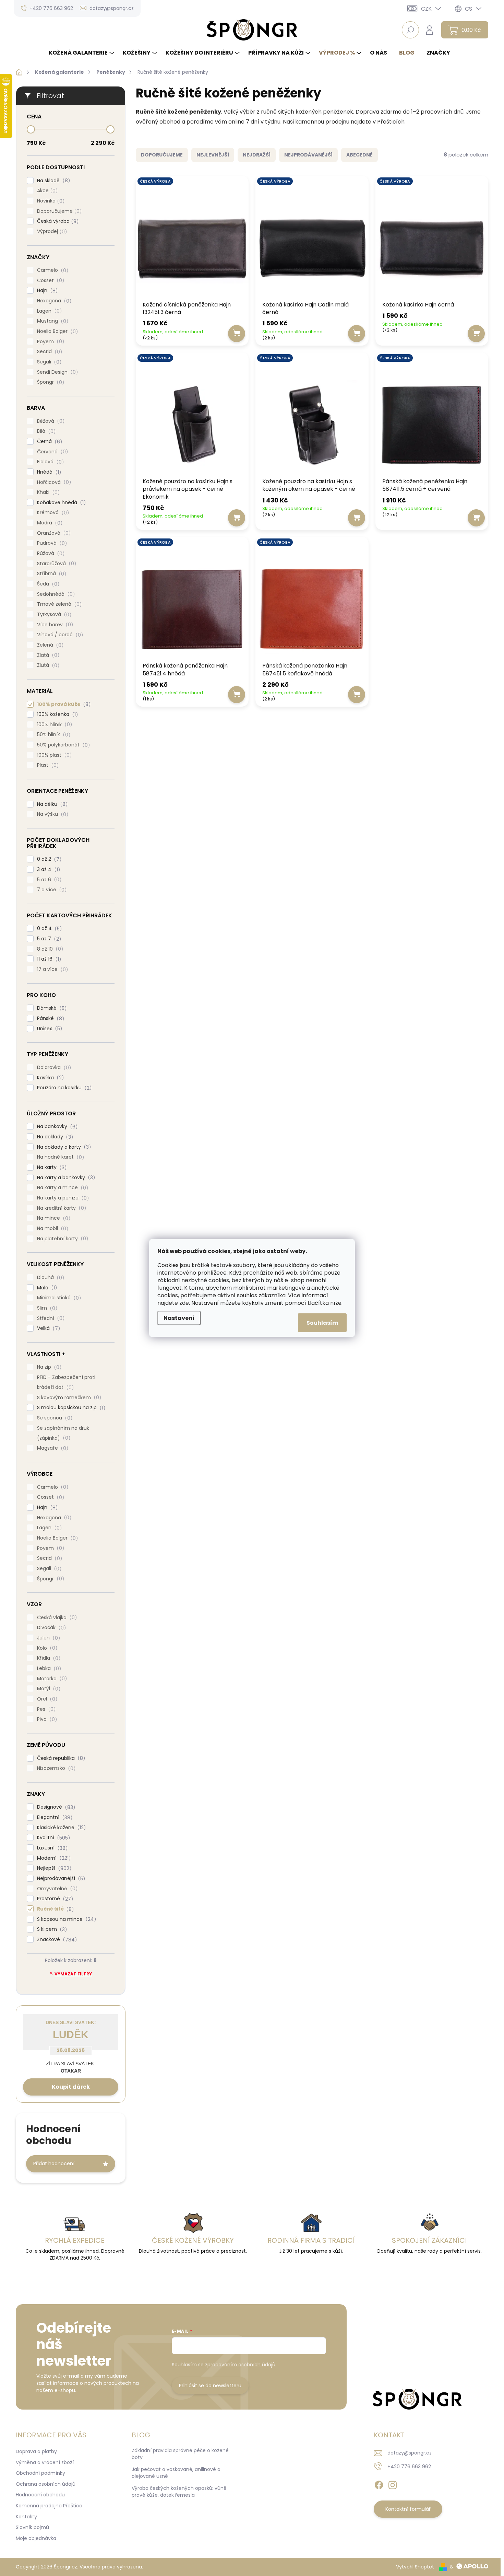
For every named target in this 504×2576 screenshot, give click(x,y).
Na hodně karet (59, 1157)
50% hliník (53, 735)
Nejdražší (257, 155)
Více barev (54, 625)
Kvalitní (52, 1838)
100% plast (53, 755)
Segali (48, 362)
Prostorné (54, 1899)
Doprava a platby (36, 2451)
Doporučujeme (58, 211)
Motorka (51, 1679)
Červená (51, 452)
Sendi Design (56, 372)
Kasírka (49, 1078)
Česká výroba (57, 221)
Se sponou (54, 1418)
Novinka (50, 201)
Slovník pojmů (32, 2527)
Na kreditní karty (61, 1208)
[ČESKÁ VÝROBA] (192, 240)
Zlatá (47, 655)
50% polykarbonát (62, 745)
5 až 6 (48, 880)
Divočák (50, 1628)
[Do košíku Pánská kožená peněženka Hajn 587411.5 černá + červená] (476, 518)
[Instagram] (393, 2484)
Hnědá (48, 472)
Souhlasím (322, 1323)
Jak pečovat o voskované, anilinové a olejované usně (176, 2473)
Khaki (47, 492)
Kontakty (26, 2517)
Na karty (51, 1167)
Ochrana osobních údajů (46, 2484)
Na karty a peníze (62, 1198)
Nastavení (179, 1318)
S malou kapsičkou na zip (70, 1408)
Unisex (49, 1029)
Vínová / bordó (59, 635)
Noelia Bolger (56, 331)
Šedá (47, 584)
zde (184, 1303)
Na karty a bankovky (65, 1178)
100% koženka (56, 714)
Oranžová (53, 533)
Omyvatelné (56, 1889)
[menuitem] (82, 53)
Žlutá (47, 665)
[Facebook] (379, 2484)
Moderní (53, 1858)
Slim (46, 1308)
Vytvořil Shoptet (415, 2567)
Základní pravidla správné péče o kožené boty (180, 2454)
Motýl (48, 1689)
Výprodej (51, 231)
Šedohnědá (55, 594)
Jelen (47, 1638)
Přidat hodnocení (54, 2163)
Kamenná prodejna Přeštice (49, 2506)
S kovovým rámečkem (68, 1398)
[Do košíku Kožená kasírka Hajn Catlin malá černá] (357, 334)
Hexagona (53, 301)
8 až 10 (49, 949)
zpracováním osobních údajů (240, 2365)
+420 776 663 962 (409, 2467)
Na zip (48, 1367)
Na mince (53, 1218)
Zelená (49, 645)
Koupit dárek (71, 2087)
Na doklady (54, 1137)
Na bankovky (56, 1127)
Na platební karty (62, 1239)
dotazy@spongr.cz (410, 2453)
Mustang (52, 321)
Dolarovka (53, 1067)
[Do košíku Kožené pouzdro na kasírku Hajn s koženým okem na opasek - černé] (357, 518)
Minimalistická (58, 1298)
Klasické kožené (60, 1828)
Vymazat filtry (73, 1974)
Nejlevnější (213, 155)
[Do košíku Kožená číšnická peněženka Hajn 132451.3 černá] (237, 334)
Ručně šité (54, 1909)
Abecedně (359, 155)
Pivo (46, 1719)
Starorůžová (56, 564)
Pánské (50, 1018)
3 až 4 (47, 869)
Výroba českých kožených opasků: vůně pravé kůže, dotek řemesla (179, 2492)
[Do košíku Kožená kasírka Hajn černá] (476, 334)
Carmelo (52, 270)
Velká (47, 1328)
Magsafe (52, 1448)
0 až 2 (48, 859)
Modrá (49, 523)
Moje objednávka (36, 2538)
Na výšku (52, 814)
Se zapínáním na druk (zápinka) (63, 1433)
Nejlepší (53, 1868)
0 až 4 (48, 929)
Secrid (49, 352)
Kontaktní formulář (408, 2509)
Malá (46, 1288)
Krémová (52, 513)
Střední (50, 1318)
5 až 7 (48, 939)
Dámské (51, 1008)
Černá (49, 442)
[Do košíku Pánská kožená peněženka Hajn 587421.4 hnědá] (237, 695)
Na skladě (52, 181)
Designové (55, 1807)
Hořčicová (53, 482)
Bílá (45, 431)
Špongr (50, 382)
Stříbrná (51, 574)
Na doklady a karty (63, 1147)
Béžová (50, 421)
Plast (47, 765)
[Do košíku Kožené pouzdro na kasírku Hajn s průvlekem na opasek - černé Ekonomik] (237, 518)
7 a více (51, 890)
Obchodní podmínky (40, 2473)
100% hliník (53, 725)
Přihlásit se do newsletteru (210, 2386)
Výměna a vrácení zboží (45, 2462)
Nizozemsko (55, 1768)
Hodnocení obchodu (40, 2495)
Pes (45, 1709)
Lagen (48, 311)
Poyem (50, 342)
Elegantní (54, 1817)
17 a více (51, 969)
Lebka (48, 1668)
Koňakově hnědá (60, 503)
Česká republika (60, 1758)
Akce (46, 191)
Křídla (48, 1658)
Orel (46, 1699)
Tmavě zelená (58, 604)
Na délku (51, 804)
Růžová (50, 553)
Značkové (56, 1940)
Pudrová (51, 543)
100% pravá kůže (63, 704)
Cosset (50, 281)
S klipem (51, 1929)
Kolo (46, 1648)
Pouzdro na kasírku (63, 1088)
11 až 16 (48, 959)
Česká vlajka (56, 1618)
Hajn (46, 291)
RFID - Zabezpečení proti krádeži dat (66, 1382)
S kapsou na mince (65, 1919)
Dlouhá (50, 1278)
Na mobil (52, 1228)
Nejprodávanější (60, 1878)
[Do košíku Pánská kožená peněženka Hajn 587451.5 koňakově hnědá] (357, 695)
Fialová (49, 462)
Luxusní (51, 1848)
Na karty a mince (62, 1188)
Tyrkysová (53, 614)
